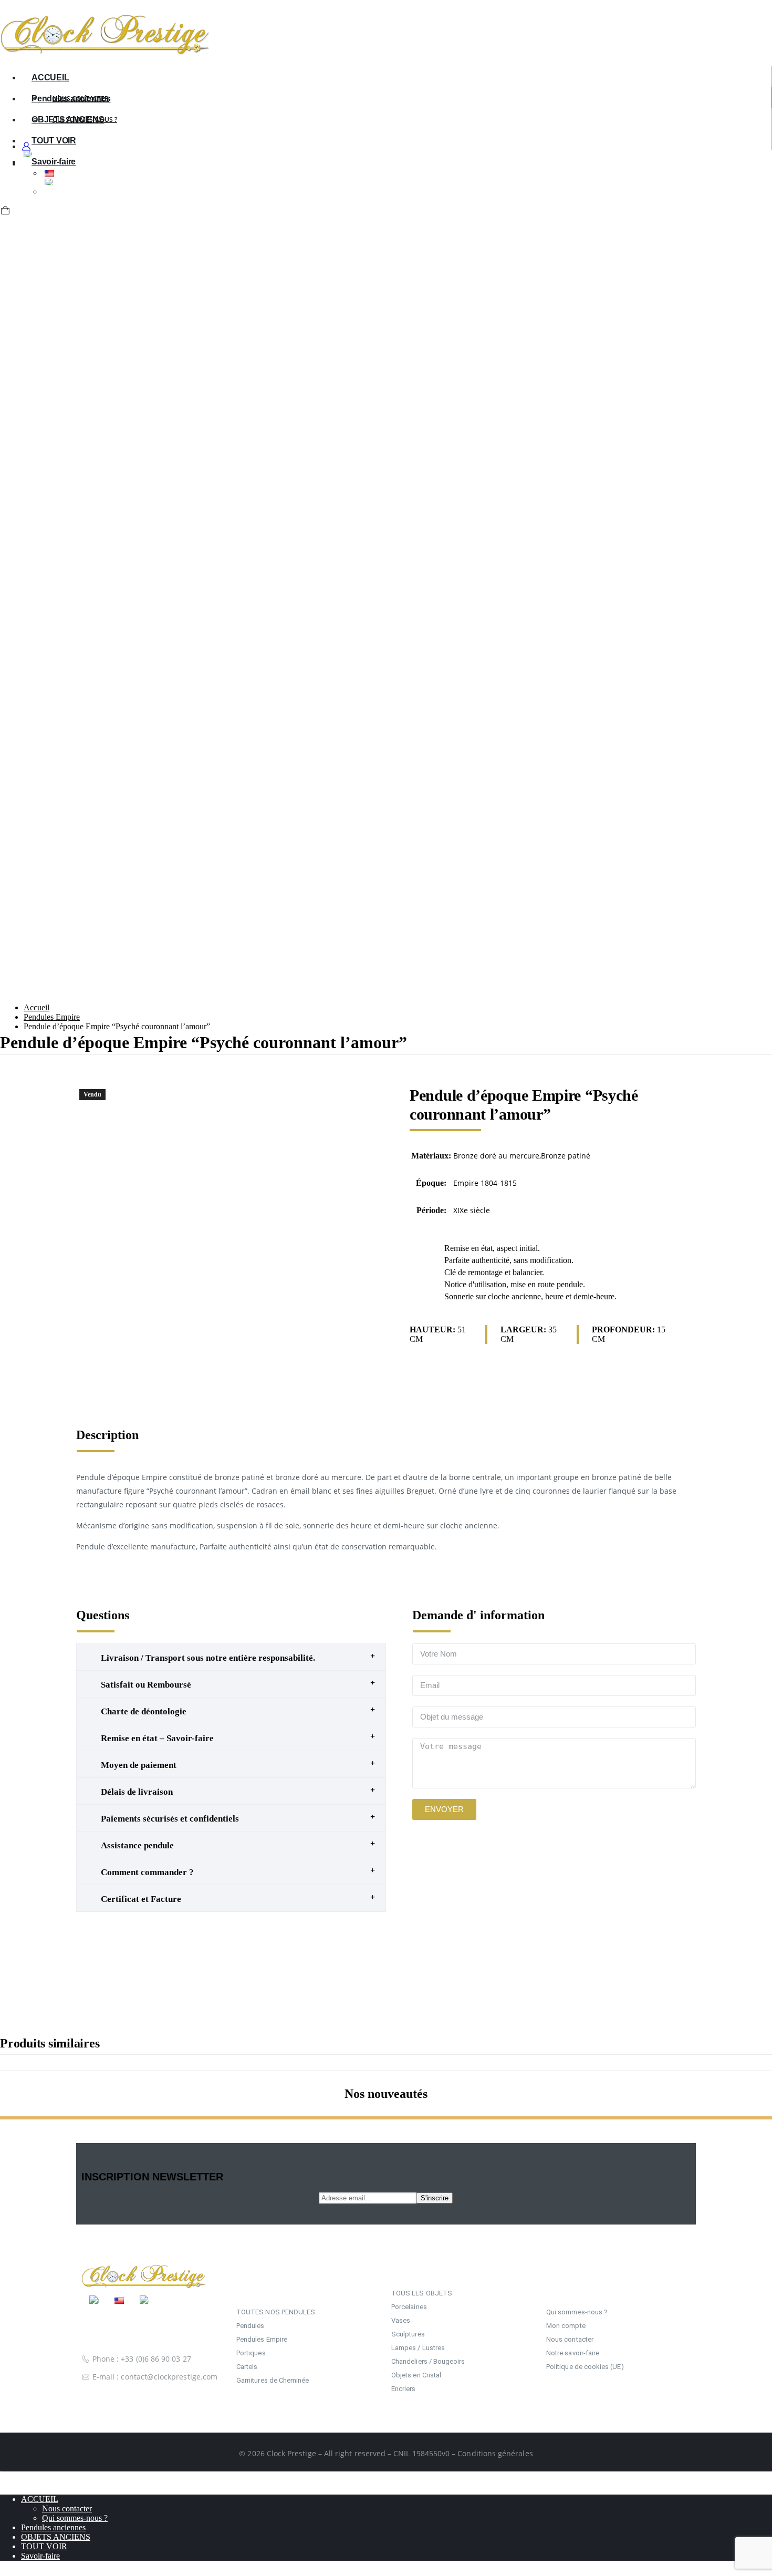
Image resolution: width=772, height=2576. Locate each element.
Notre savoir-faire (573, 2353)
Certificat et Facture (141, 1899)
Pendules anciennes (71, 99)
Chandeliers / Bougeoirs (428, 2361)
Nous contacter (570, 2339)
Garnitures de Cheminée (273, 2380)
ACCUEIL (50, 77)
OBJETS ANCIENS (56, 2537)
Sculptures (408, 2334)
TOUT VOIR (44, 2546)
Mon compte (566, 2326)
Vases (401, 2320)
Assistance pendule (137, 1845)
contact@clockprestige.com (169, 2377)
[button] (4, 127)
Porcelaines (409, 2307)
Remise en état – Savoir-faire (157, 1738)
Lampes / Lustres (418, 2348)
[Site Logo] (105, 52)
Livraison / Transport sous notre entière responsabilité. (208, 1658)
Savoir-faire (40, 2556)
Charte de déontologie (144, 1711)
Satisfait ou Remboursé (146, 1685)
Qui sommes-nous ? (577, 2312)
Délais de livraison (137, 1792)
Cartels (247, 2367)
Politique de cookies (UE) (585, 2367)
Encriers (404, 2389)
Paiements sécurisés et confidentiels (170, 1819)
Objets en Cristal (416, 2375)
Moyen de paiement (139, 1765)
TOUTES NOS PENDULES (276, 2312)
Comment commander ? (147, 1872)
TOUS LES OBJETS (422, 2293)
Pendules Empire (262, 2339)
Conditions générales (495, 2453)
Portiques (251, 2353)
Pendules (251, 2326)
